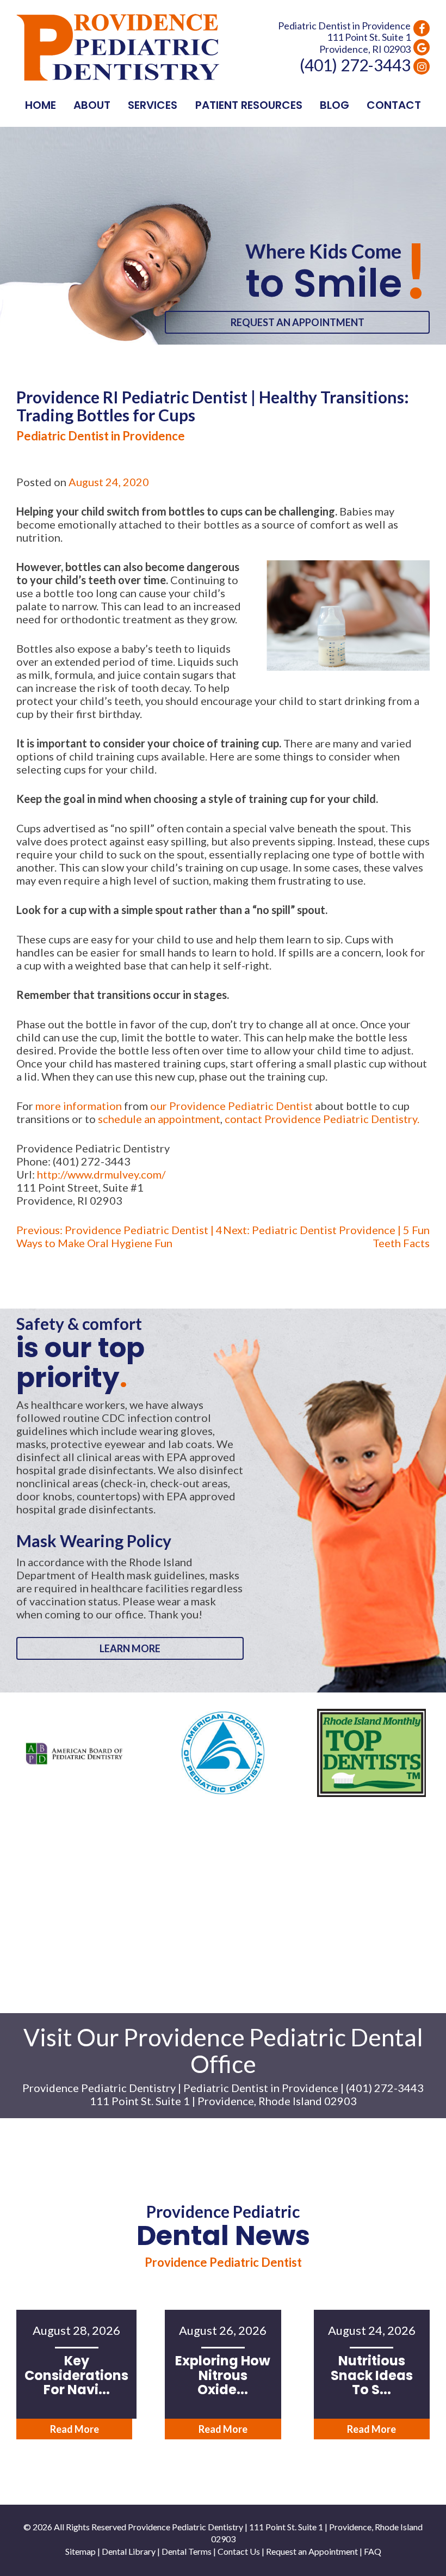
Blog (334, 105)
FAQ (373, 2551)
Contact (394, 105)
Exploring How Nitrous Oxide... (223, 2375)
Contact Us (239, 2551)
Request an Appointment (298, 322)
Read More (75, 2429)
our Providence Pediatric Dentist (231, 1106)
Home (41, 105)
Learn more (130, 1648)
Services (153, 105)
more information (79, 1106)
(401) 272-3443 (355, 65)
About (92, 105)
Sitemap (80, 2551)
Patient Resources (249, 105)
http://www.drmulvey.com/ (101, 1174)
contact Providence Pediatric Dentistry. (322, 1119)
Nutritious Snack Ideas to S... (372, 2375)
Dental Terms (187, 2551)
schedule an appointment (159, 1119)
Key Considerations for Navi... (76, 2375)
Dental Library (129, 2551)
